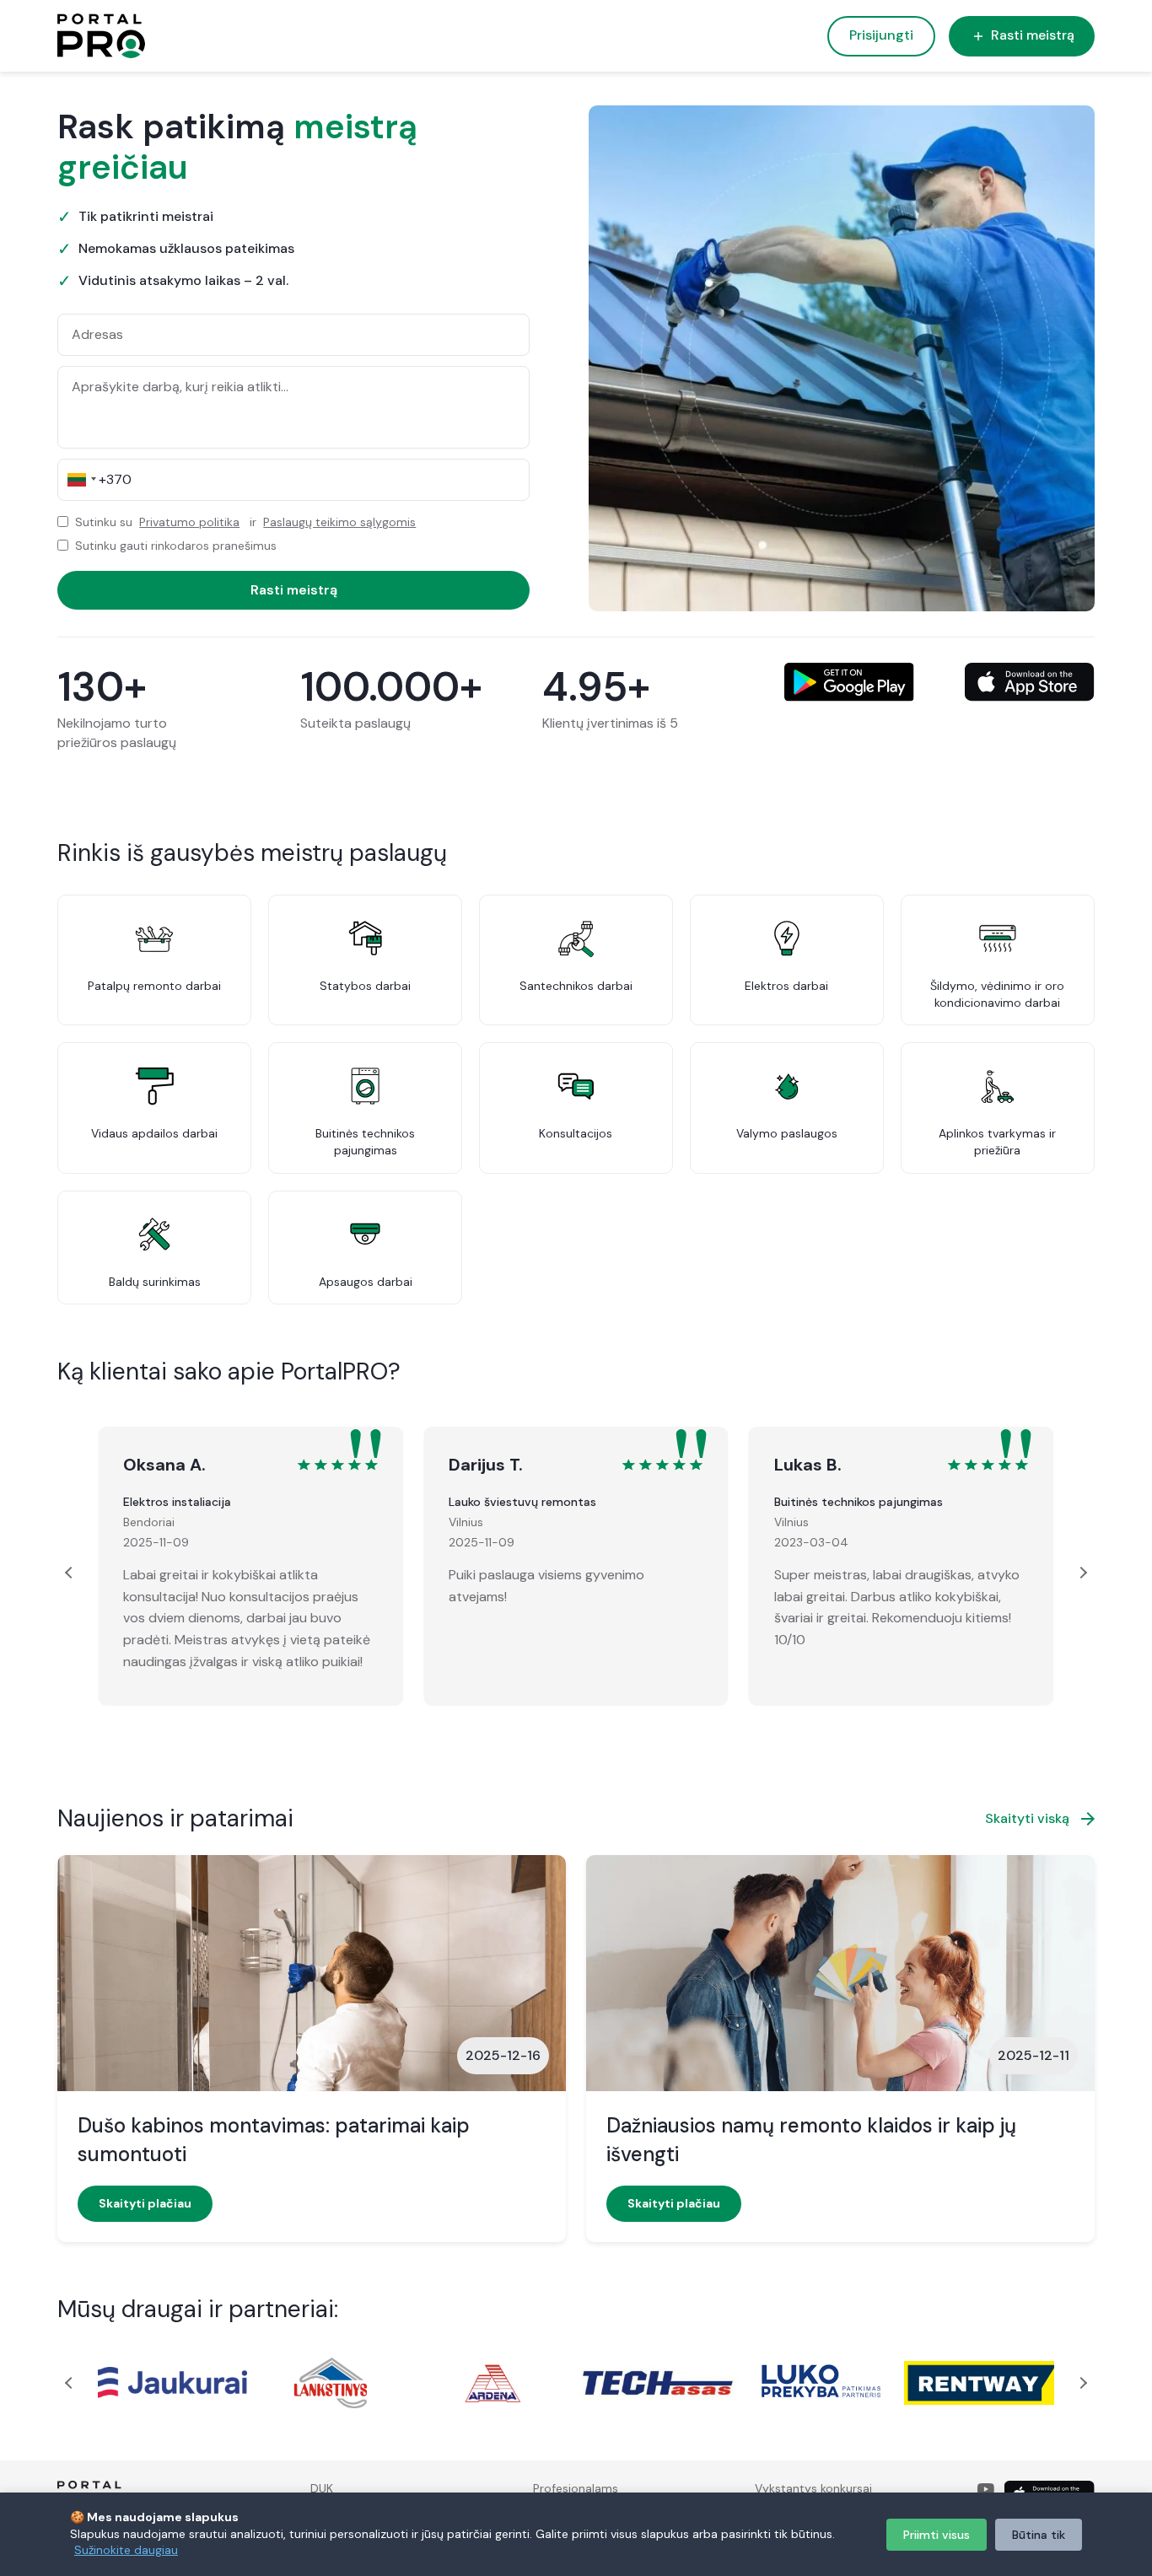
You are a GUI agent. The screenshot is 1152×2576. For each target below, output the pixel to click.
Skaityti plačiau (145, 2203)
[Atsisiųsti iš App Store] (1030, 682)
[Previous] (71, 1573)
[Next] (1081, 1573)
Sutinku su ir (245, 522)
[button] (79, 480)
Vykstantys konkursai (813, 2488)
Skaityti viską (1027, 1818)
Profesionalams (576, 2488)
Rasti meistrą (1033, 35)
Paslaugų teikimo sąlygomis (339, 522)
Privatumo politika (189, 522)
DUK (322, 2488)
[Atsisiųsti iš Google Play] (849, 682)
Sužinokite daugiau (126, 2550)
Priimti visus (937, 2535)
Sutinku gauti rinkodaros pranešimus (176, 546)
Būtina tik (1039, 2535)
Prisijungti (881, 35)
